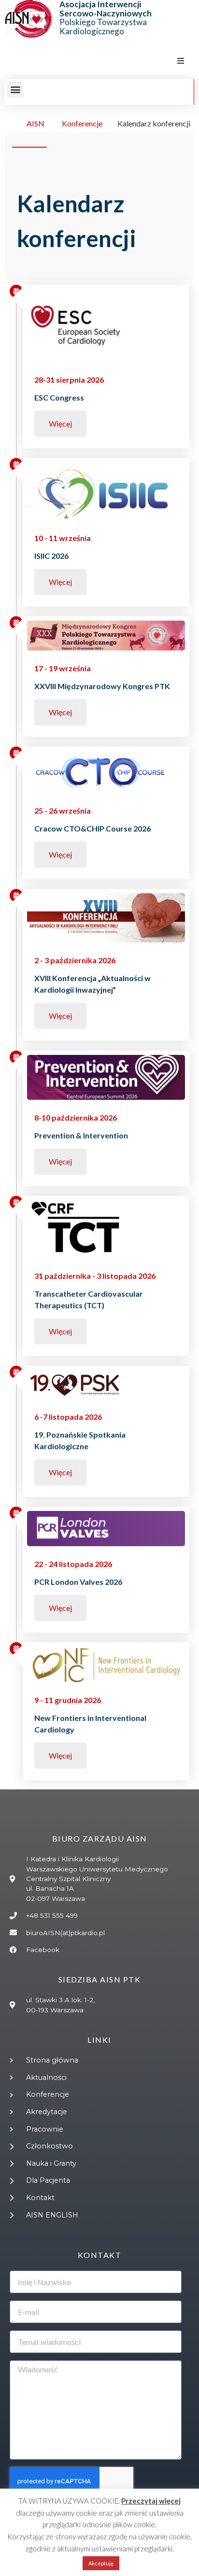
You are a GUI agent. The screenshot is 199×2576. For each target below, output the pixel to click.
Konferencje (82, 123)
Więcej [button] (60, 423)
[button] (181, 61)
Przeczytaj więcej (151, 2501)
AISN (36, 123)
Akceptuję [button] (101, 2563)
